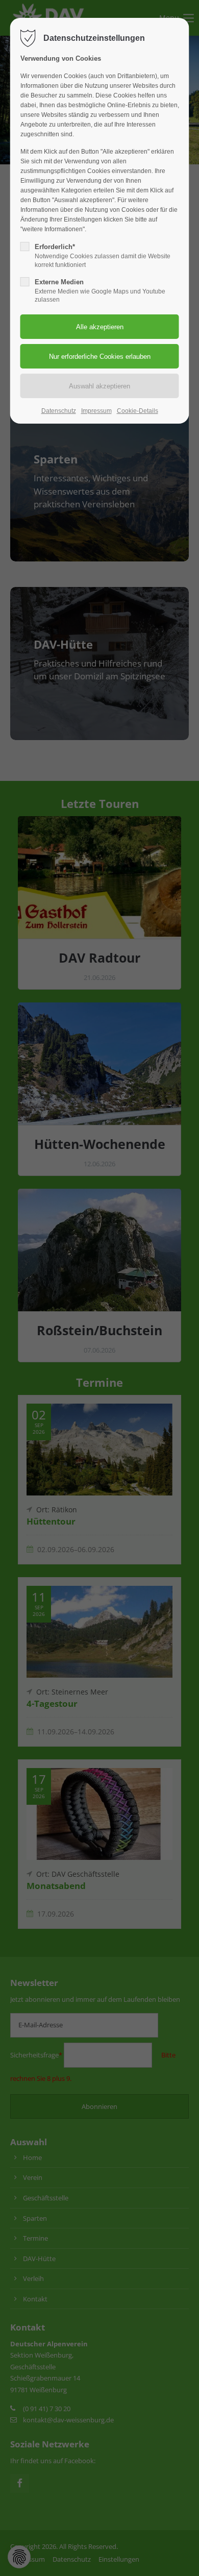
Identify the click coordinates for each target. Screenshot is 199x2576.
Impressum (96, 411)
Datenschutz (59, 411)
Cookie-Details (138, 411)
